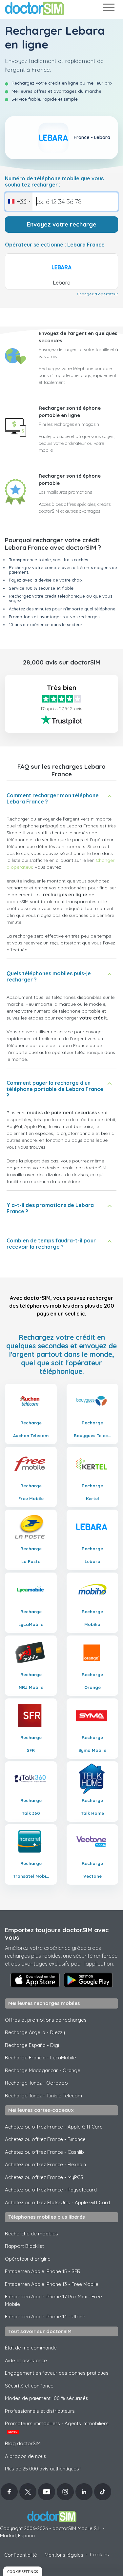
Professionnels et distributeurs (40, 2411)
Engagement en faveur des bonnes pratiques (57, 2373)
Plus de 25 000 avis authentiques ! (43, 2469)
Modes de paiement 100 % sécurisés (47, 2398)
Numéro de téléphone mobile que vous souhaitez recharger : (54, 182)
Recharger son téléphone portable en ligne (70, 412)
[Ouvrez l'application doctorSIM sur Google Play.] (88, 1980)
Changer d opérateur (97, 294)
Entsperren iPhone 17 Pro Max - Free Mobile (53, 2300)
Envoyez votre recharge (62, 224)
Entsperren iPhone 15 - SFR (43, 2271)
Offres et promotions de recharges (46, 2020)
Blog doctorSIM (23, 2443)
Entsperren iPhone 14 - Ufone (45, 2317)
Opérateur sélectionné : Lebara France (55, 245)
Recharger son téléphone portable (70, 480)
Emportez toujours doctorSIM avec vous (57, 1934)
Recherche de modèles (31, 2234)
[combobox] (19, 202)
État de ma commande (31, 2348)
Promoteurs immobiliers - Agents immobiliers (57, 2427)
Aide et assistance (26, 2360)
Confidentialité (21, 2555)
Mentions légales (64, 2555)
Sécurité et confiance (29, 2386)
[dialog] (23, 2571)
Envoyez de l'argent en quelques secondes (78, 337)
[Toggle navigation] (108, 9)
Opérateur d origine (28, 2259)
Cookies (99, 2555)
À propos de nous (26, 2456)
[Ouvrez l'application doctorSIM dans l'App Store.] (35, 1980)
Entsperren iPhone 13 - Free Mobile (52, 2284)
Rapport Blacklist (24, 2246)
